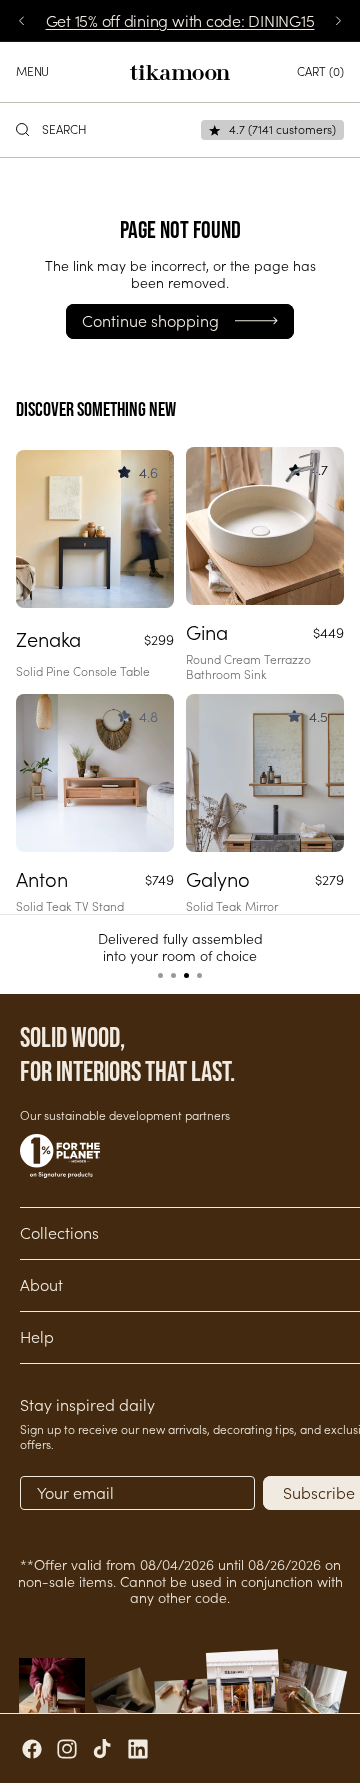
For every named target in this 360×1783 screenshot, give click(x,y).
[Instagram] (67, 1749)
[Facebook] (32, 1749)
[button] (160, 975)
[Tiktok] (102, 1749)
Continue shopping (150, 321)
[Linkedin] (138, 1749)
